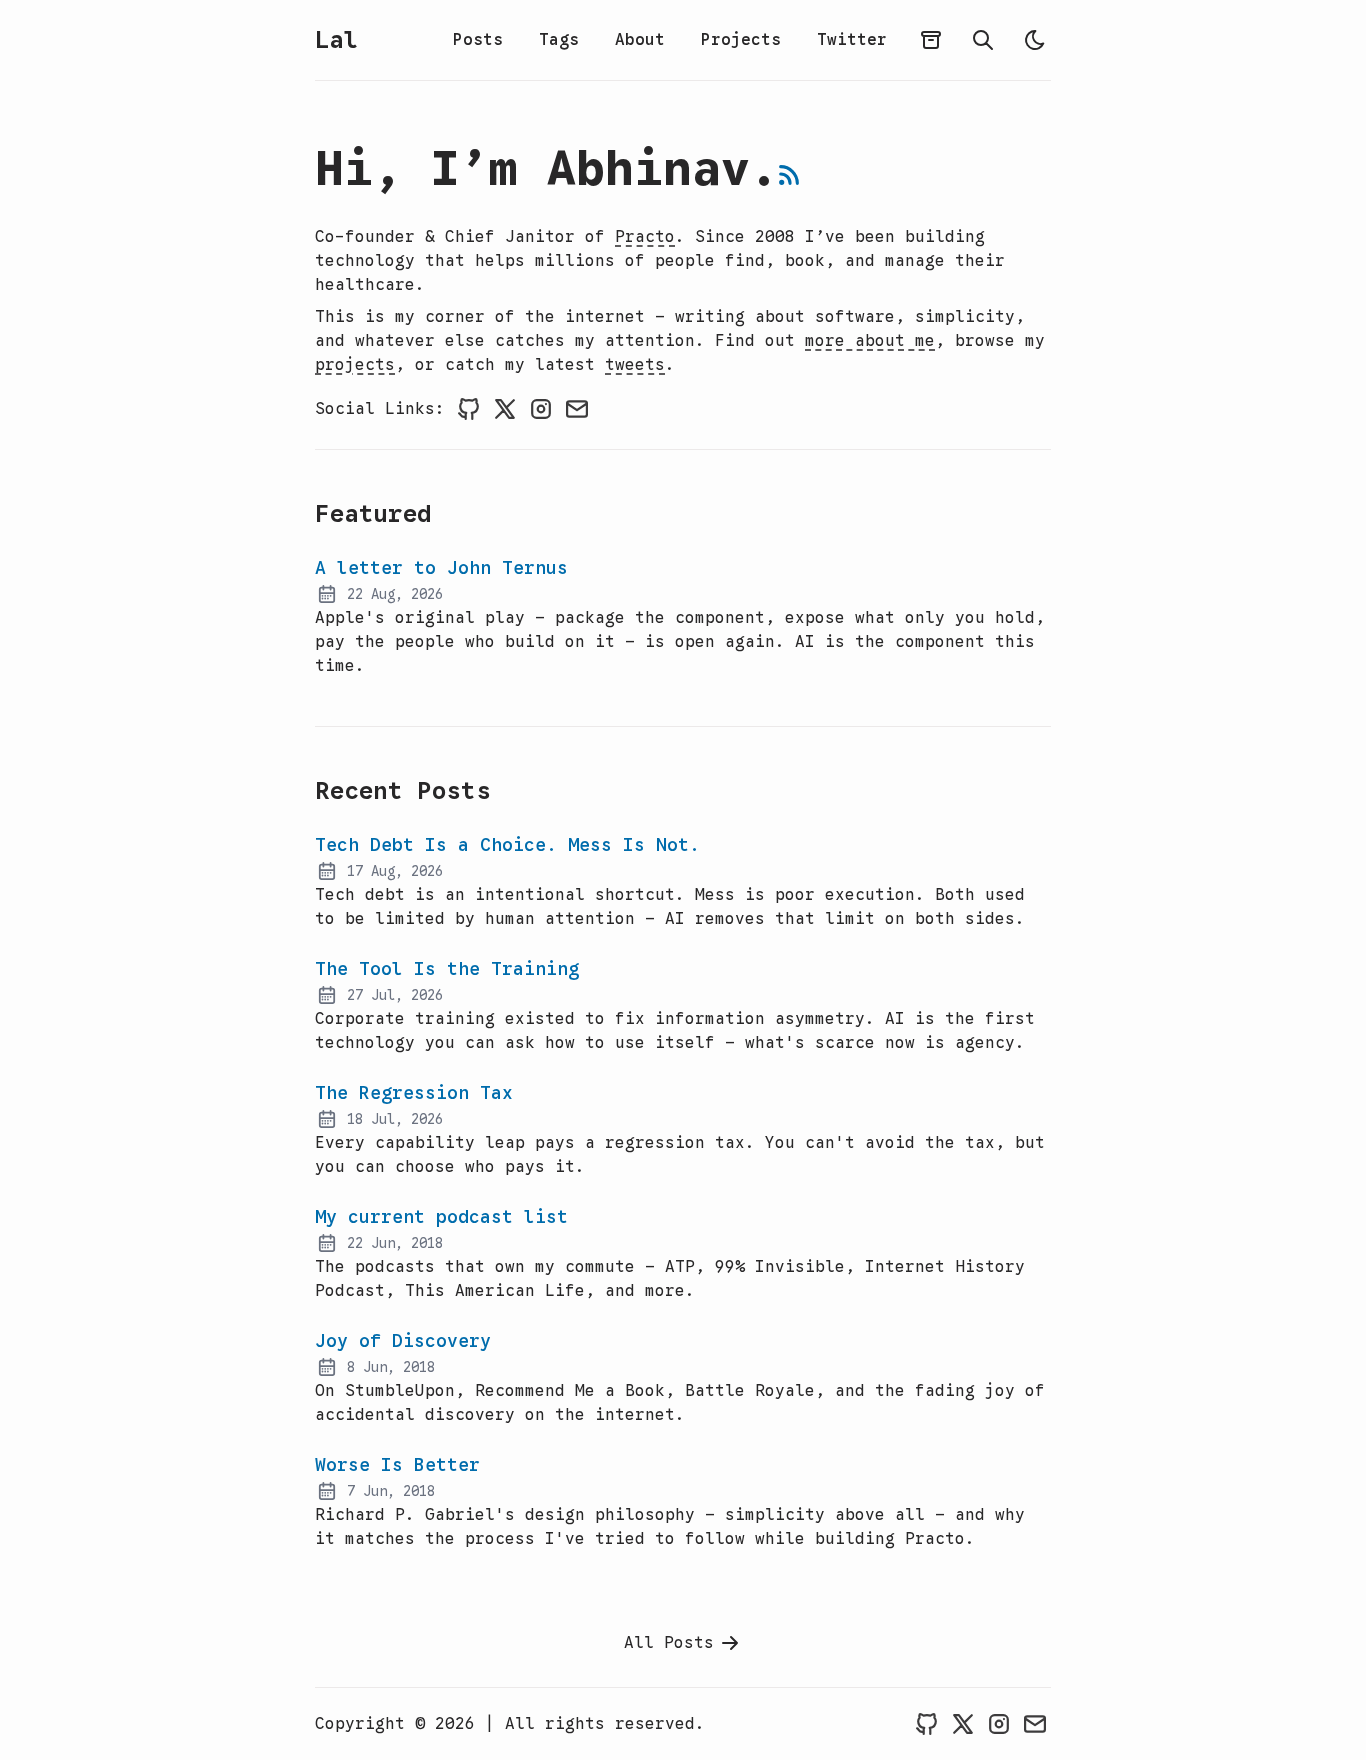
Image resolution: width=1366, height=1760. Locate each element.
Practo (645, 237)
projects (355, 365)
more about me (870, 341)
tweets (635, 365)
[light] (1035, 40)
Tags (559, 40)
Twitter (852, 40)
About (640, 40)
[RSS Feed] (789, 175)
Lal (336, 40)
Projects (741, 40)
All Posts (669, 1643)
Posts (478, 40)
